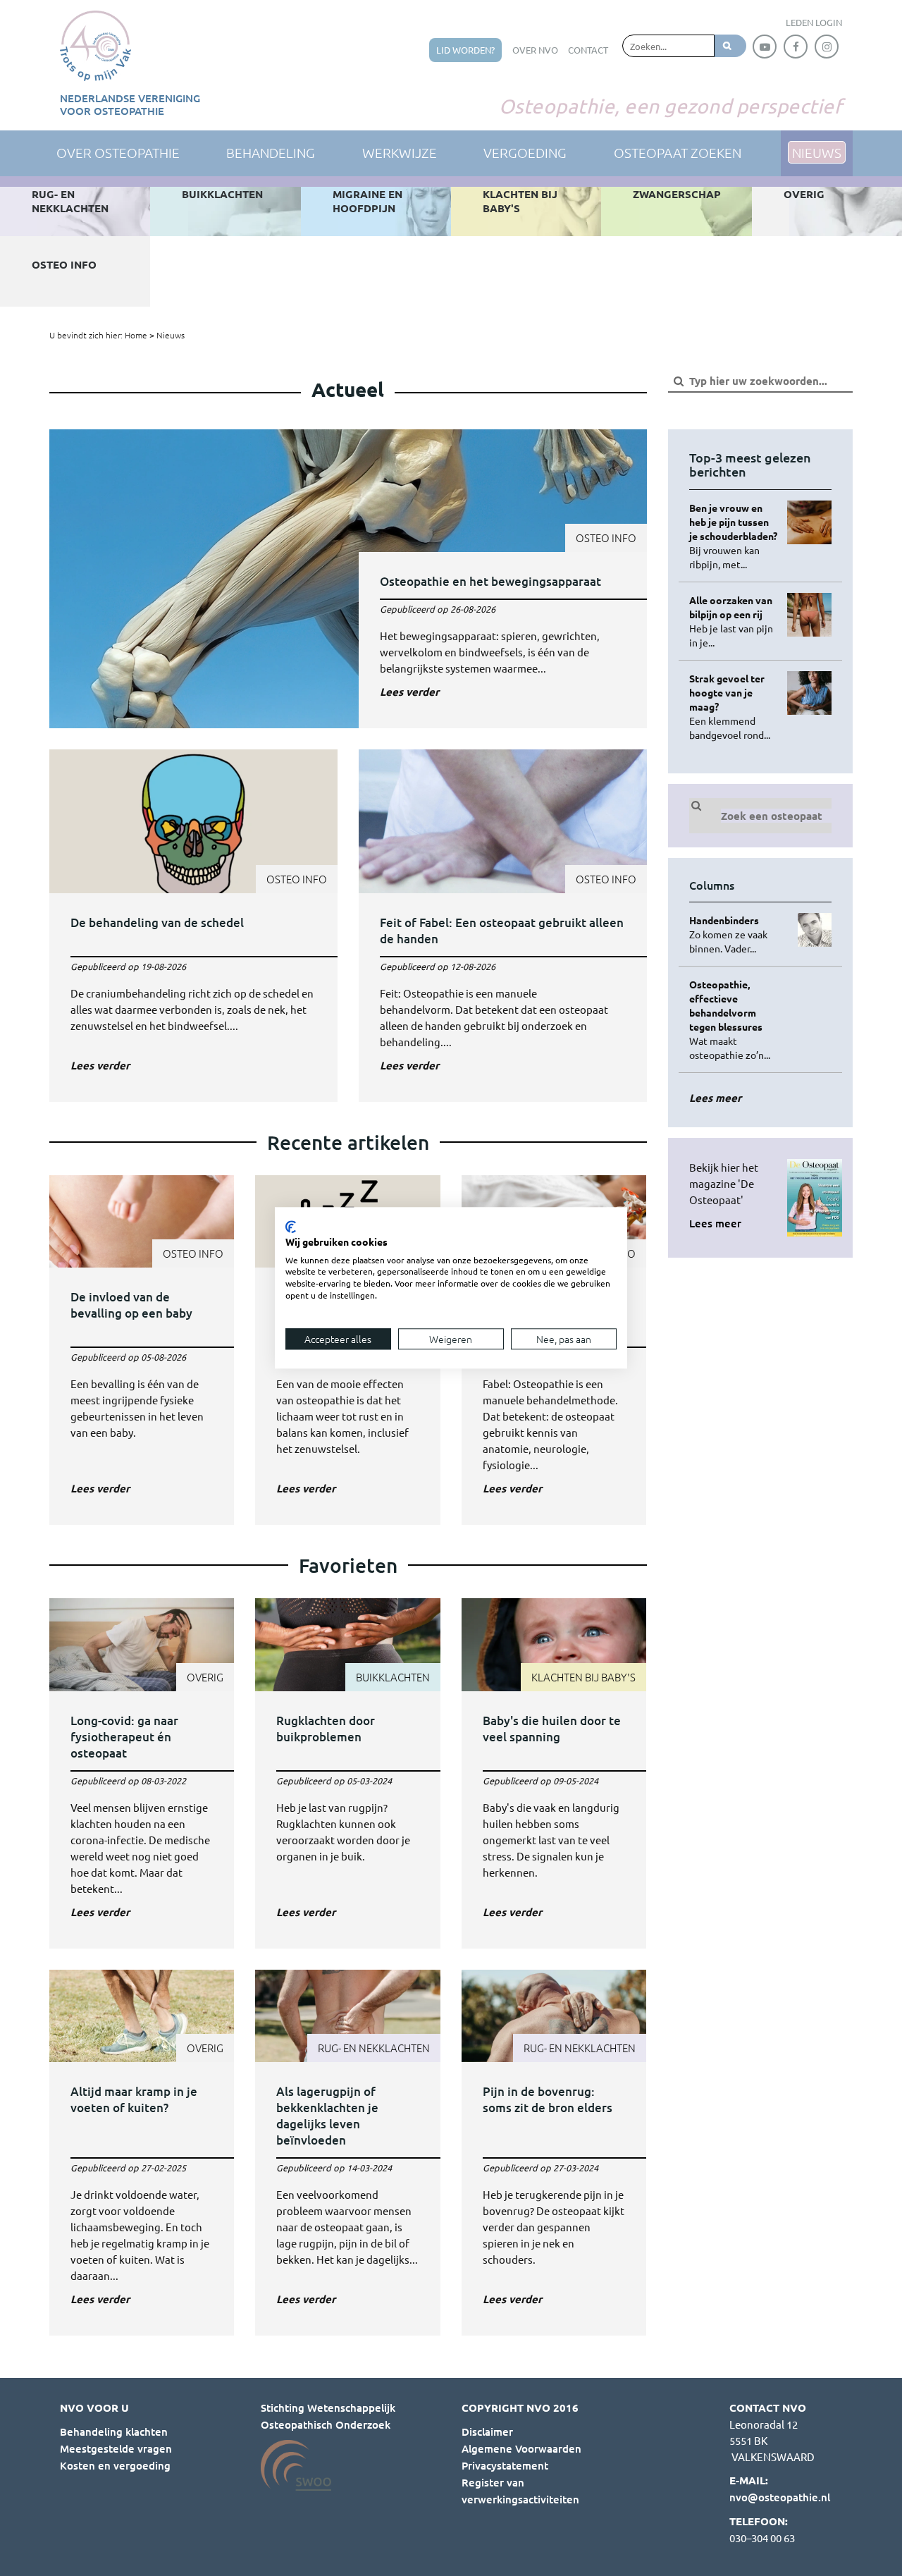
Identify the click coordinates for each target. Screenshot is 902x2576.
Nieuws (171, 335)
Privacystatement (505, 2465)
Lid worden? (465, 50)
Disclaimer (487, 2431)
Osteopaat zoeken (678, 152)
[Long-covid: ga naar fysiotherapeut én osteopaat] (142, 1773)
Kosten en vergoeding (115, 2465)
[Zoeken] (730, 46)
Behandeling (271, 152)
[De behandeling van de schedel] (193, 926)
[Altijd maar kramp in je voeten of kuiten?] (142, 2153)
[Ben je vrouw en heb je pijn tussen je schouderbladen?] (733, 536)
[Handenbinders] (733, 934)
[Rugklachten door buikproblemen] (347, 1773)
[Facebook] (796, 47)
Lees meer (715, 1223)
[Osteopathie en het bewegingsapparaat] (348, 579)
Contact (588, 50)
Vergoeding (525, 152)
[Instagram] (827, 47)
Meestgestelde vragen (116, 2448)
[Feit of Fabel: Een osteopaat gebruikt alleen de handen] (503, 926)
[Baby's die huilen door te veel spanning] (554, 1773)
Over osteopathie (118, 152)
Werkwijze (400, 152)
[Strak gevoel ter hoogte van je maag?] (733, 706)
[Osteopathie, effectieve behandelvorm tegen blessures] (733, 1019)
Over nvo (535, 50)
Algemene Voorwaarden (521, 2448)
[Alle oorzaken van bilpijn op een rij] (733, 621)
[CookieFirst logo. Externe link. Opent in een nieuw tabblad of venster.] (291, 1227)
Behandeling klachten (114, 2431)
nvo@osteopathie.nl (780, 2497)
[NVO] (95, 46)
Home (136, 335)
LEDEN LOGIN (814, 22)
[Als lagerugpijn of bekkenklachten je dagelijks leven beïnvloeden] (347, 2153)
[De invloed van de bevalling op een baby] (142, 1350)
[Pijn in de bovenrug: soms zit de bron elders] (554, 2153)
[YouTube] (765, 47)
